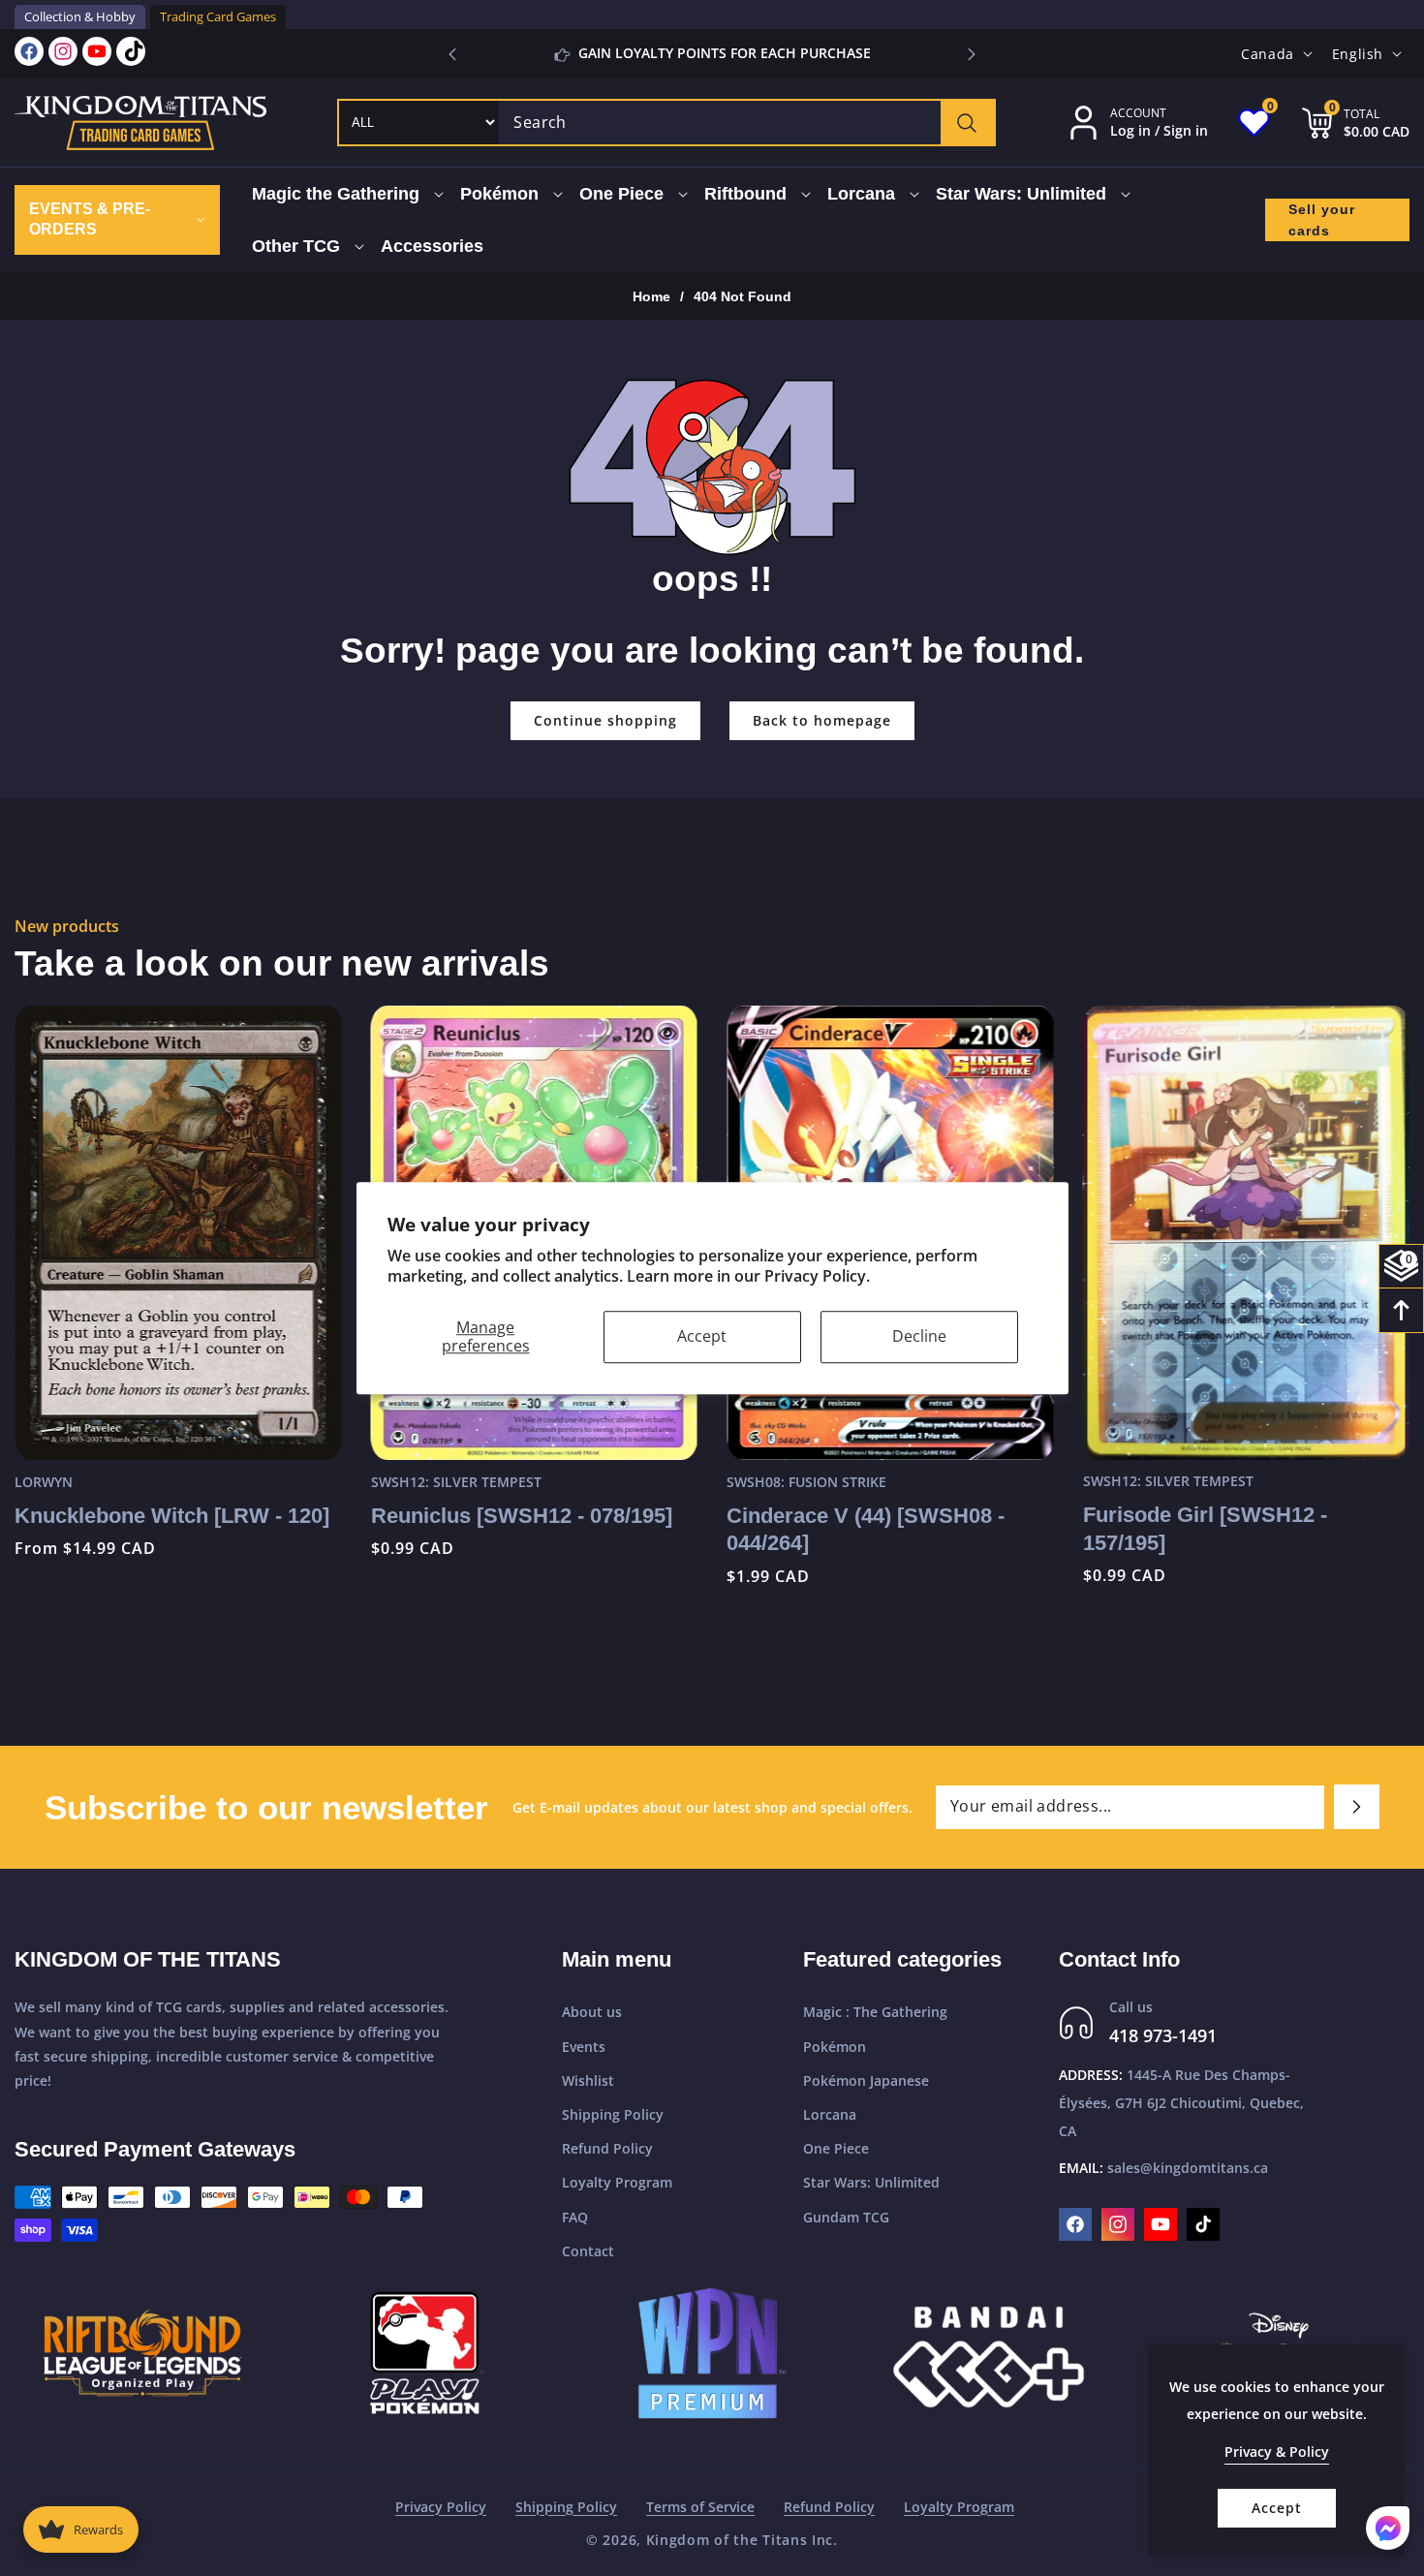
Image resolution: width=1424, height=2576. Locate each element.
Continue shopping (605, 720)
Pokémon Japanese (866, 2080)
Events (584, 2047)
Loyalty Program (617, 2183)
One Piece (836, 2148)
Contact (588, 2251)
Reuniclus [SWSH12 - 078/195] (522, 1515)
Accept (702, 1336)
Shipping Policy (613, 2114)
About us (592, 2013)
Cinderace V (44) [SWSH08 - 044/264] (866, 1529)
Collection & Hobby (80, 16)
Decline (919, 1336)
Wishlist (588, 2080)
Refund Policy (607, 2148)
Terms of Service (700, 2507)
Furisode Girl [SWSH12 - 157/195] (1205, 1529)
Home (651, 296)
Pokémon (835, 2047)
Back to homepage (822, 720)
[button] (972, 54)
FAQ (575, 2217)
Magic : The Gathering (875, 2013)
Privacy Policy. (817, 1276)
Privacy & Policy (1277, 2452)
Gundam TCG (846, 2217)
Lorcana (830, 2114)
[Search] (967, 123)
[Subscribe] (1357, 1807)
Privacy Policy (441, 2507)
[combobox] (746, 123)
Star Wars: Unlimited (871, 2183)
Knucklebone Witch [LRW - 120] (172, 1515)
